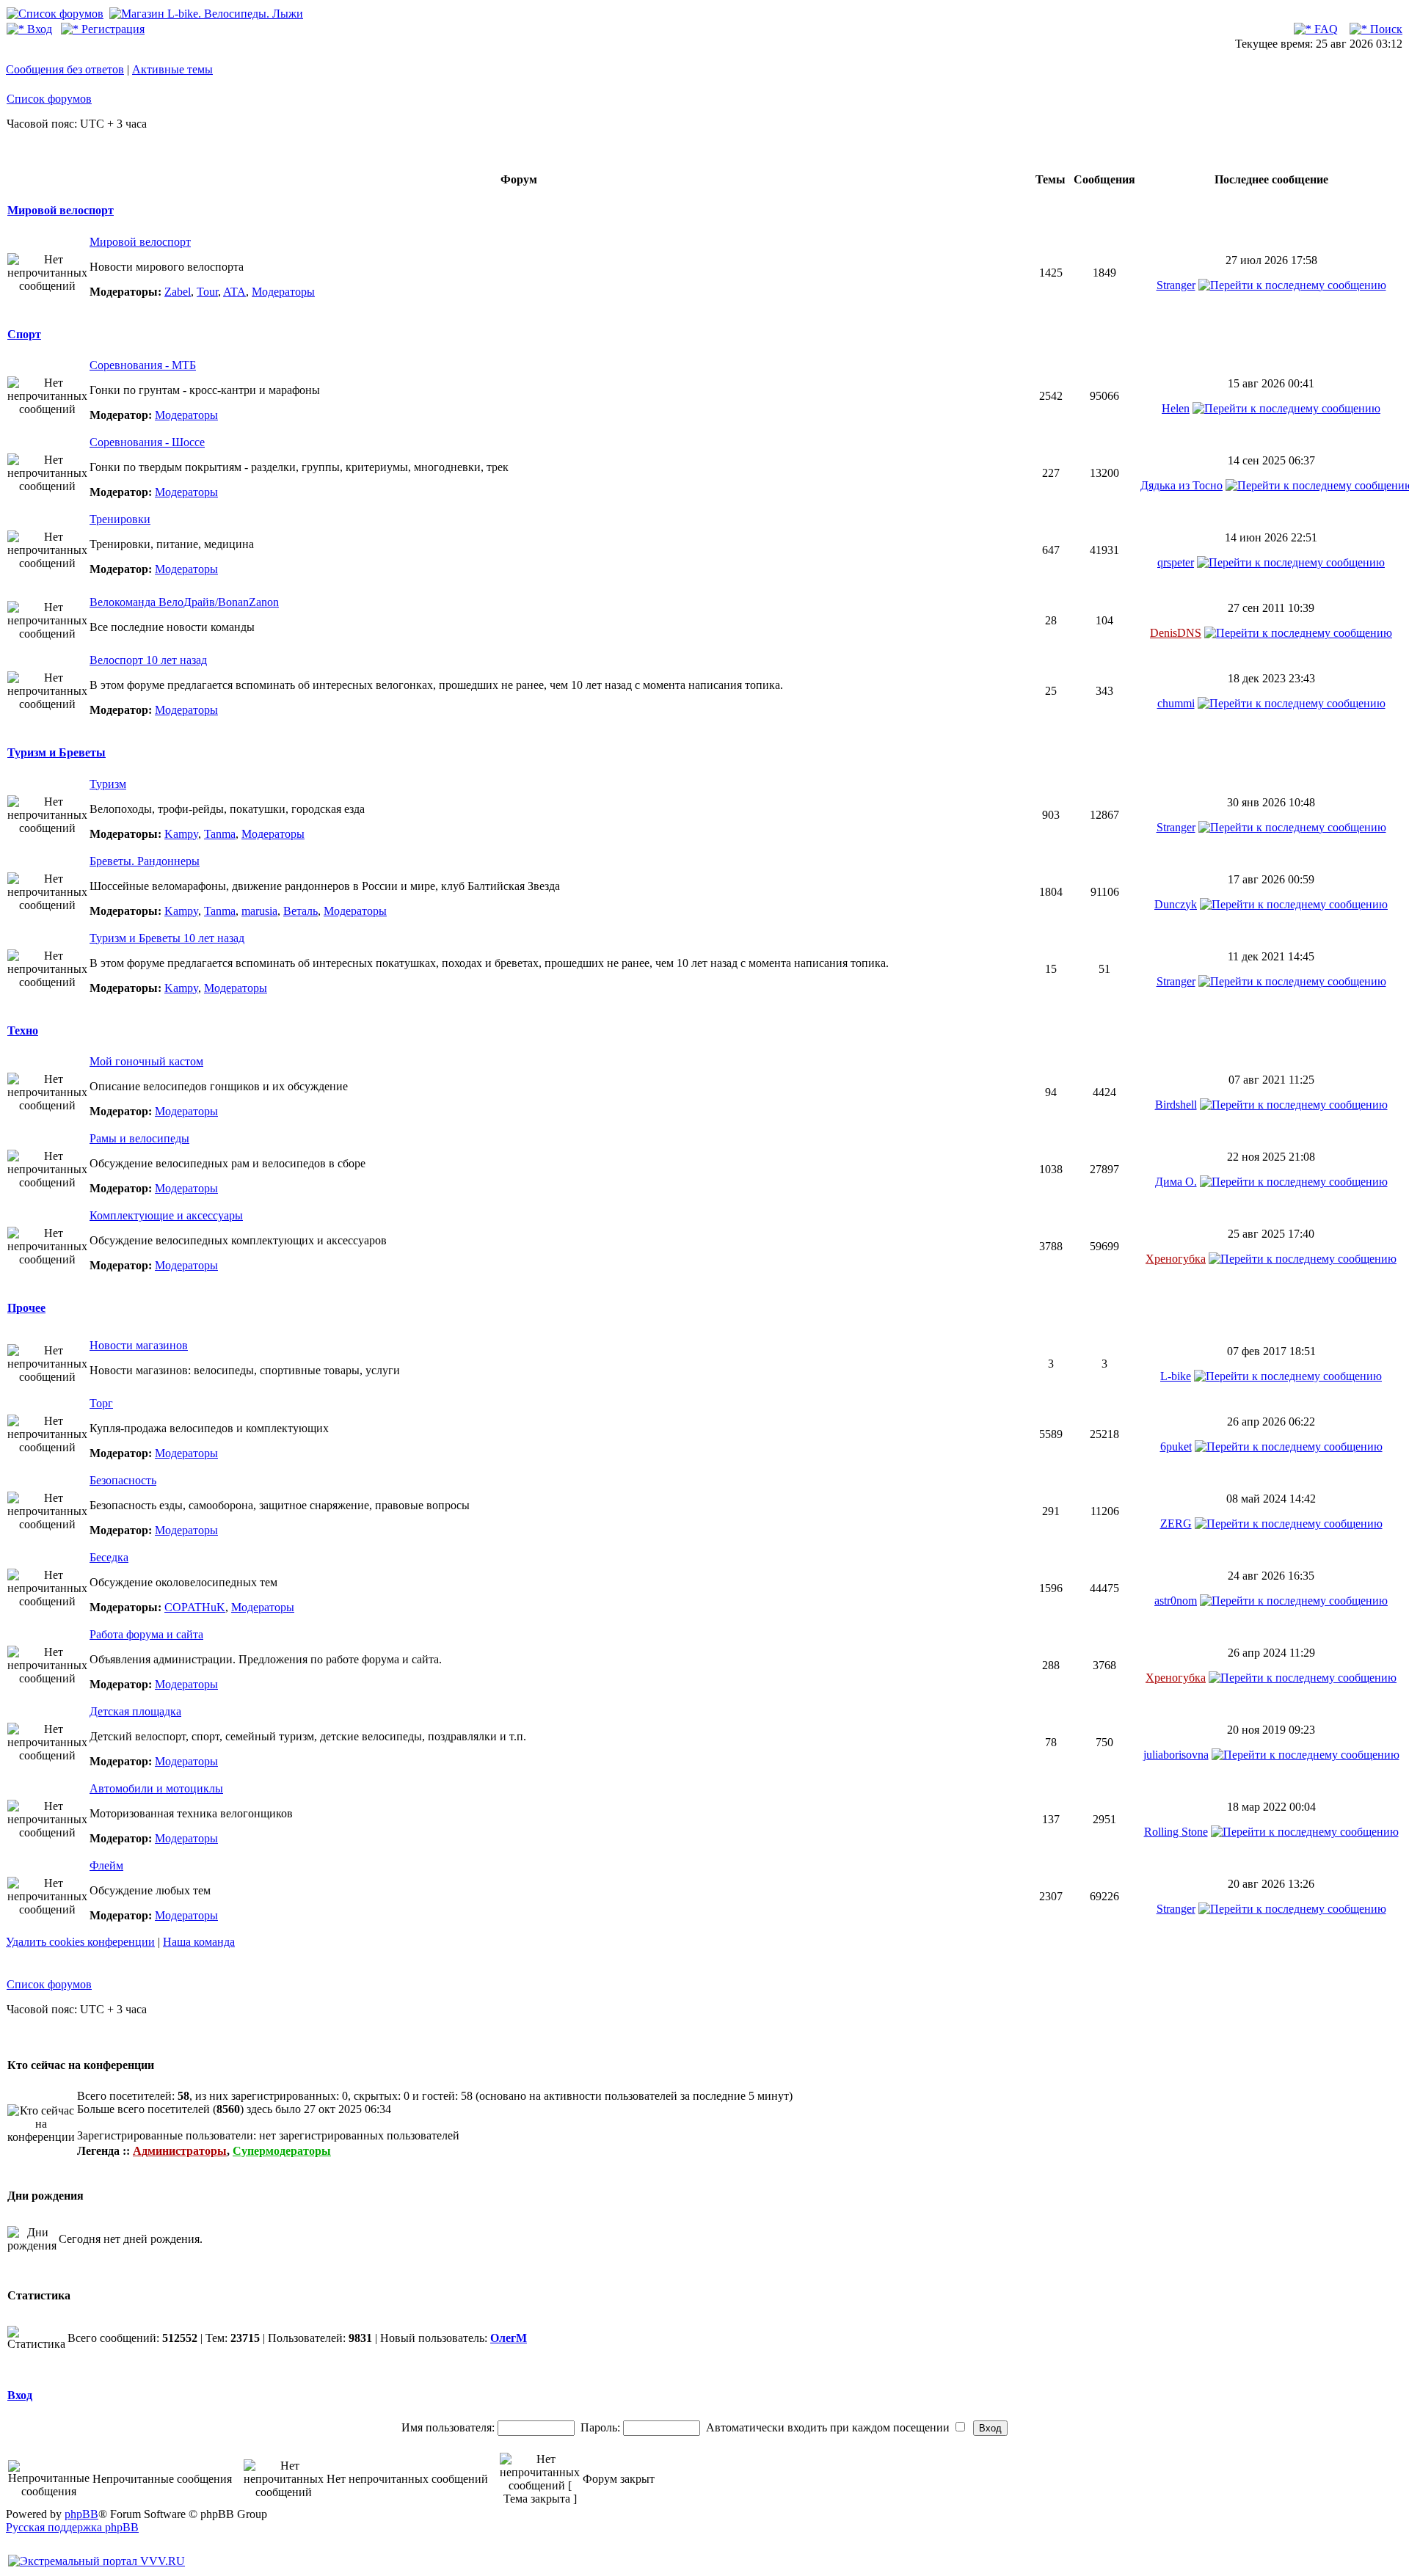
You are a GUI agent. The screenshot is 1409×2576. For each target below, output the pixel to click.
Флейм (106, 1865)
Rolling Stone (1176, 1832)
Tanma (220, 834)
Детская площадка (135, 1711)
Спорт (24, 334)
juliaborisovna (1176, 1755)
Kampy (181, 834)
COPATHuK (195, 1607)
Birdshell (1176, 1105)
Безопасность (123, 1480)
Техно (23, 1030)
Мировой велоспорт (61, 210)
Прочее (26, 1308)
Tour (207, 292)
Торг (101, 1403)
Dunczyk (1176, 904)
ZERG (1176, 1524)
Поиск (1385, 29)
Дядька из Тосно (1182, 485)
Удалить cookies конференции (80, 1942)
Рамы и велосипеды (139, 1138)
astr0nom (1176, 1601)
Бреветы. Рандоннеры (145, 861)
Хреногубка (1176, 1259)
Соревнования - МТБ (143, 365)
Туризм (108, 784)
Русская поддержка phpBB (72, 2527)
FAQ (1325, 29)
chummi (1176, 703)
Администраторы (180, 2151)
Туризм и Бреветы (57, 752)
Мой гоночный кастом (146, 1061)
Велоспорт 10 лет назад (148, 660)
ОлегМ (509, 2338)
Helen (1176, 408)
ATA (234, 292)
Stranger (1176, 285)
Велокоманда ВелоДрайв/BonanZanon (184, 602)
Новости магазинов (139, 1345)
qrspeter (1176, 562)
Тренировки (120, 519)
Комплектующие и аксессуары (166, 1215)
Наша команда (199, 1942)
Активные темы (172, 69)
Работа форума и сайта (146, 1634)
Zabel (178, 292)
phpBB (81, 2514)
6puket (1176, 1446)
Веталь (301, 911)
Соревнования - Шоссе (147, 442)
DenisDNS (1176, 633)
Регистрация (112, 29)
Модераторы (283, 292)
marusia (259, 911)
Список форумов (49, 99)
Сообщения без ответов (65, 69)
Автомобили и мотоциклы (156, 1788)
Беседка (109, 1557)
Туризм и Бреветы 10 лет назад (167, 938)
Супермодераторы (282, 2151)
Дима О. (1176, 1182)
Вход (38, 29)
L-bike (1176, 1376)
